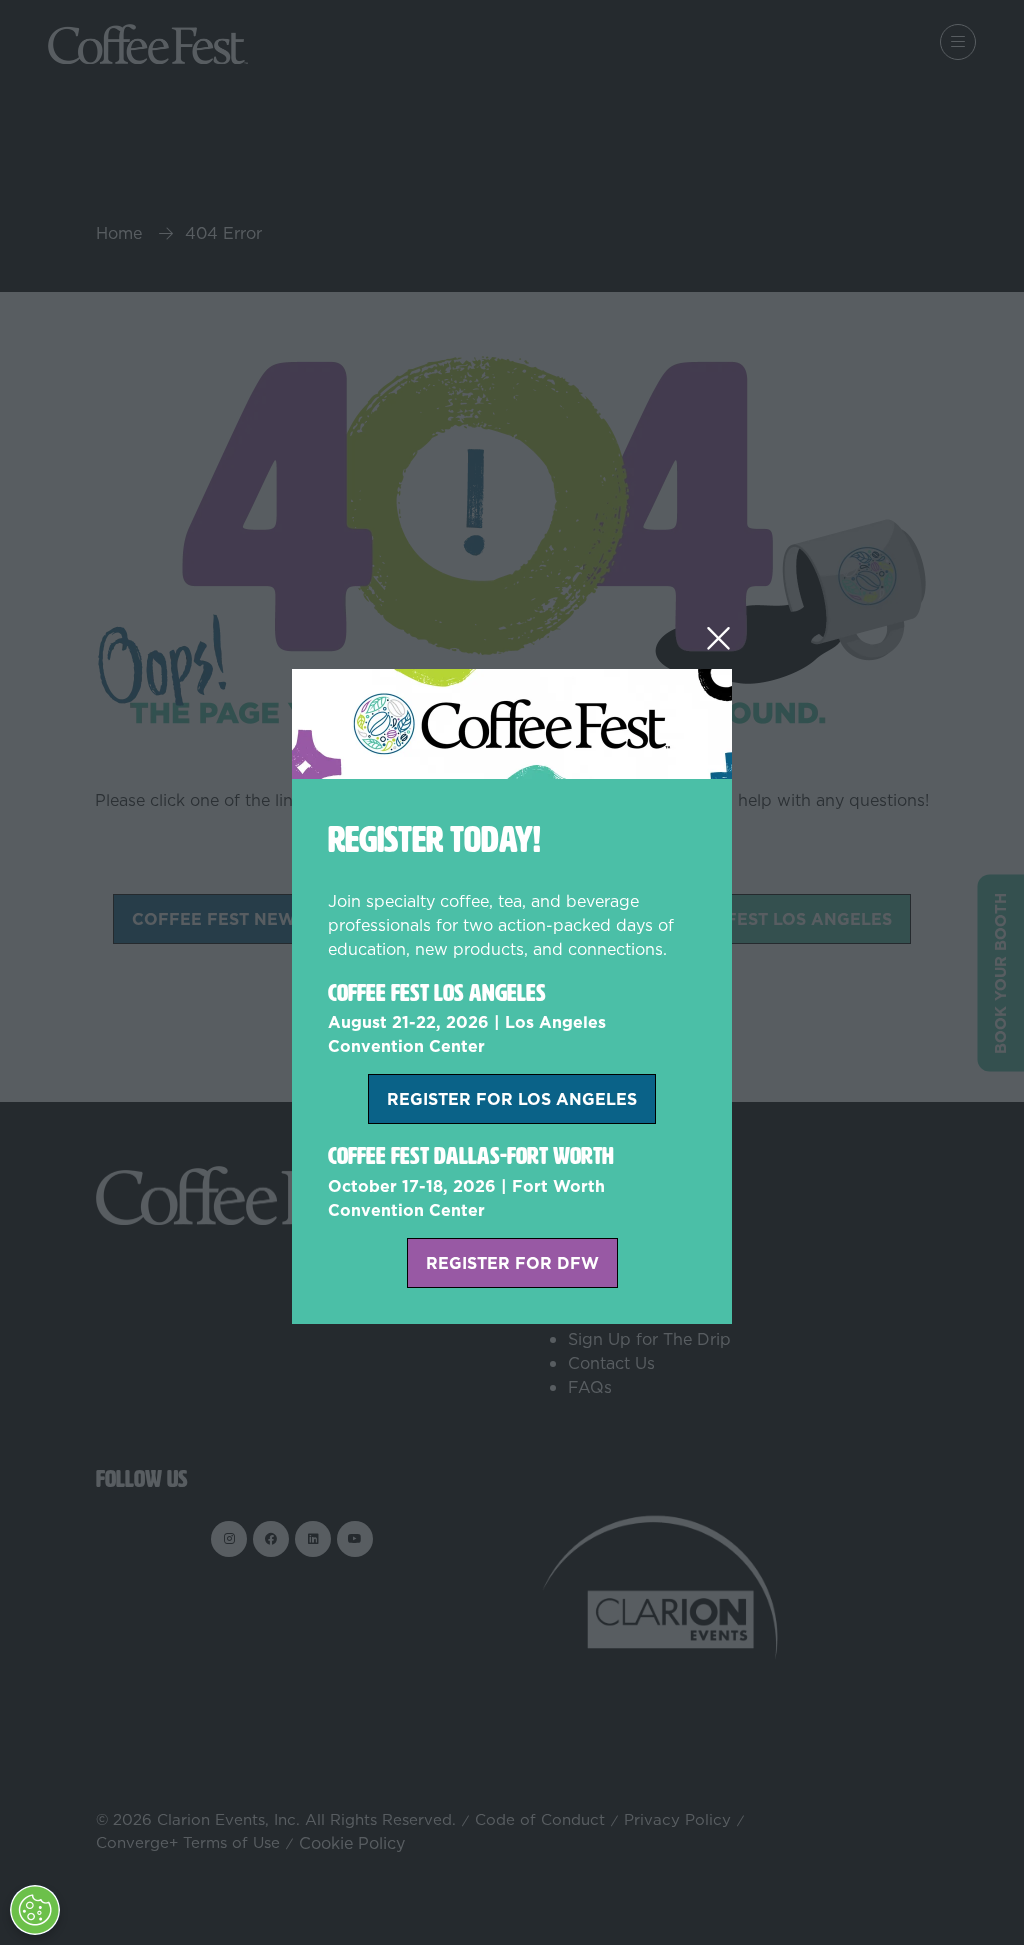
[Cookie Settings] (35, 1910)
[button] (718, 639)
